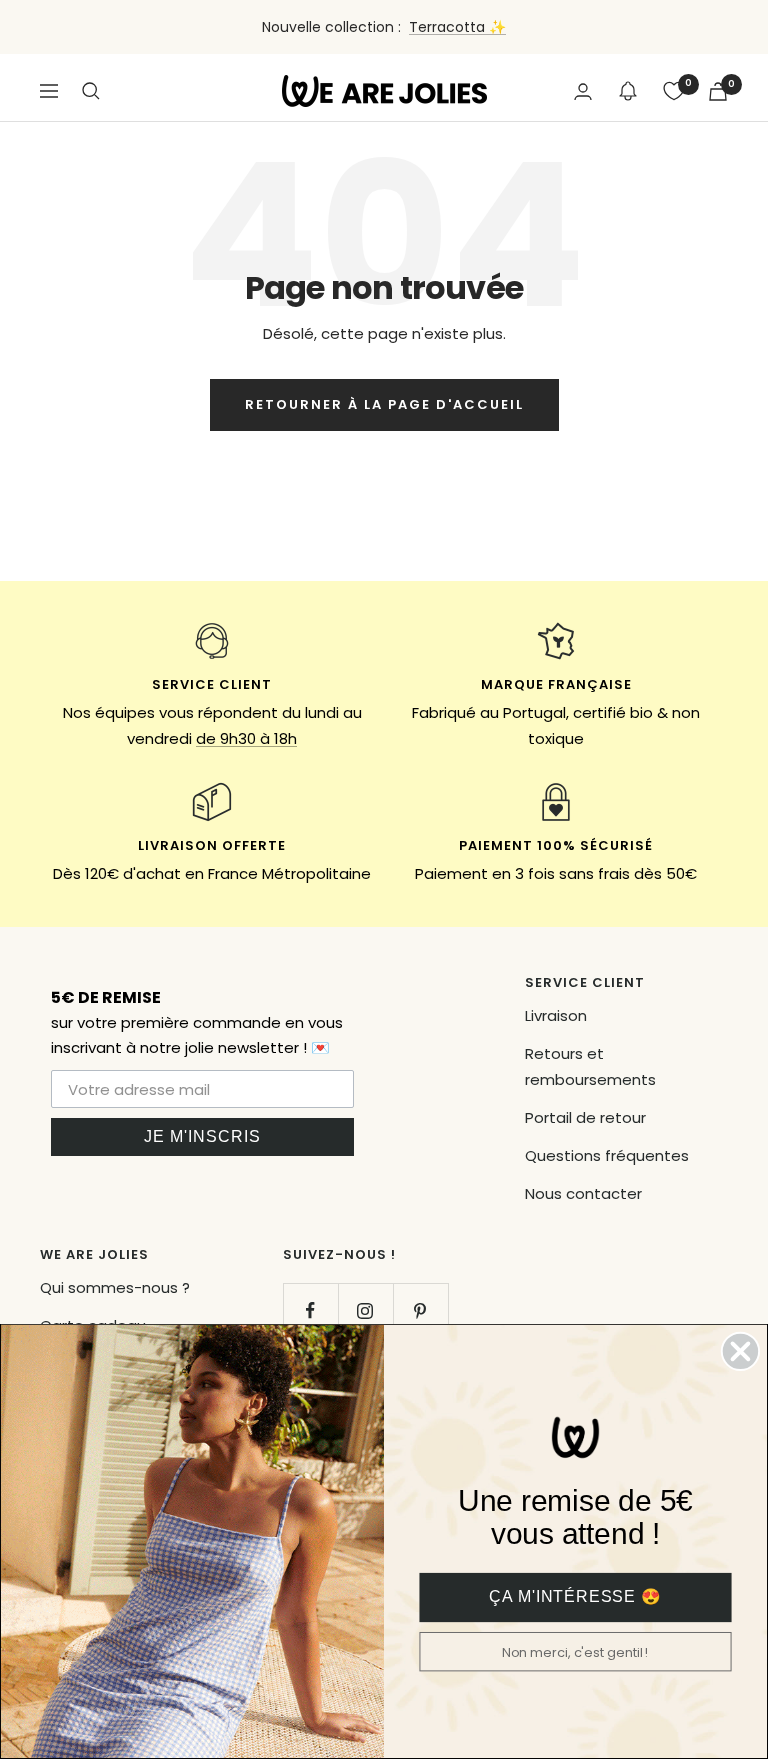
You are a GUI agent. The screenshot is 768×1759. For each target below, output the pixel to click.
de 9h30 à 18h (246, 738)
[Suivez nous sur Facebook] (310, 1310)
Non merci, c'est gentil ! (576, 1652)
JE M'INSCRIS (202, 1136)
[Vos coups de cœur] (674, 91)
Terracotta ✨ (457, 27)
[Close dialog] (740, 1351)
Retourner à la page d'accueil (384, 404)
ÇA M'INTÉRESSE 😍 (575, 1597)
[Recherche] (91, 91)
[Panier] (718, 91)
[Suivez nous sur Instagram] (365, 1310)
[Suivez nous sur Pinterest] (420, 1310)
